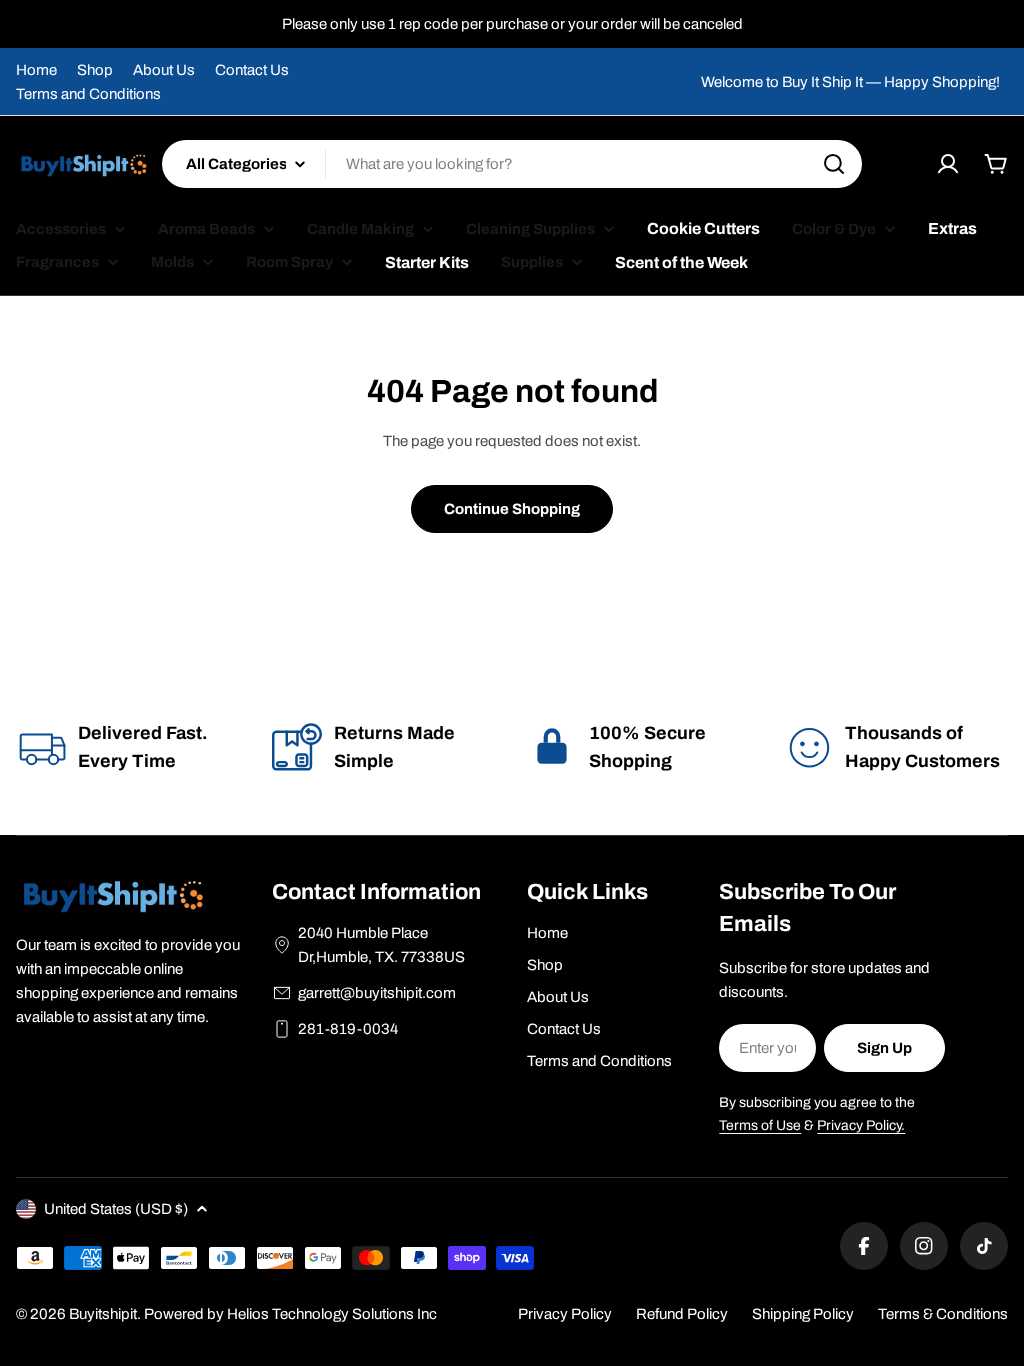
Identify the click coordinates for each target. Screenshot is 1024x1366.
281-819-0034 (348, 1029)
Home (36, 70)
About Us (164, 70)
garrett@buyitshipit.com (377, 993)
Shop (95, 70)
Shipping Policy (803, 1314)
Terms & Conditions (943, 1314)
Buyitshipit (103, 1314)
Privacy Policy (565, 1314)
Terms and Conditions (88, 94)
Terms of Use (760, 1125)
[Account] (948, 164)
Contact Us (252, 70)
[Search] (834, 164)
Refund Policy (682, 1314)
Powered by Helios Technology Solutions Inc (290, 1314)
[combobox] (512, 164)
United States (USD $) (116, 1209)
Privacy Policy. (861, 1125)
